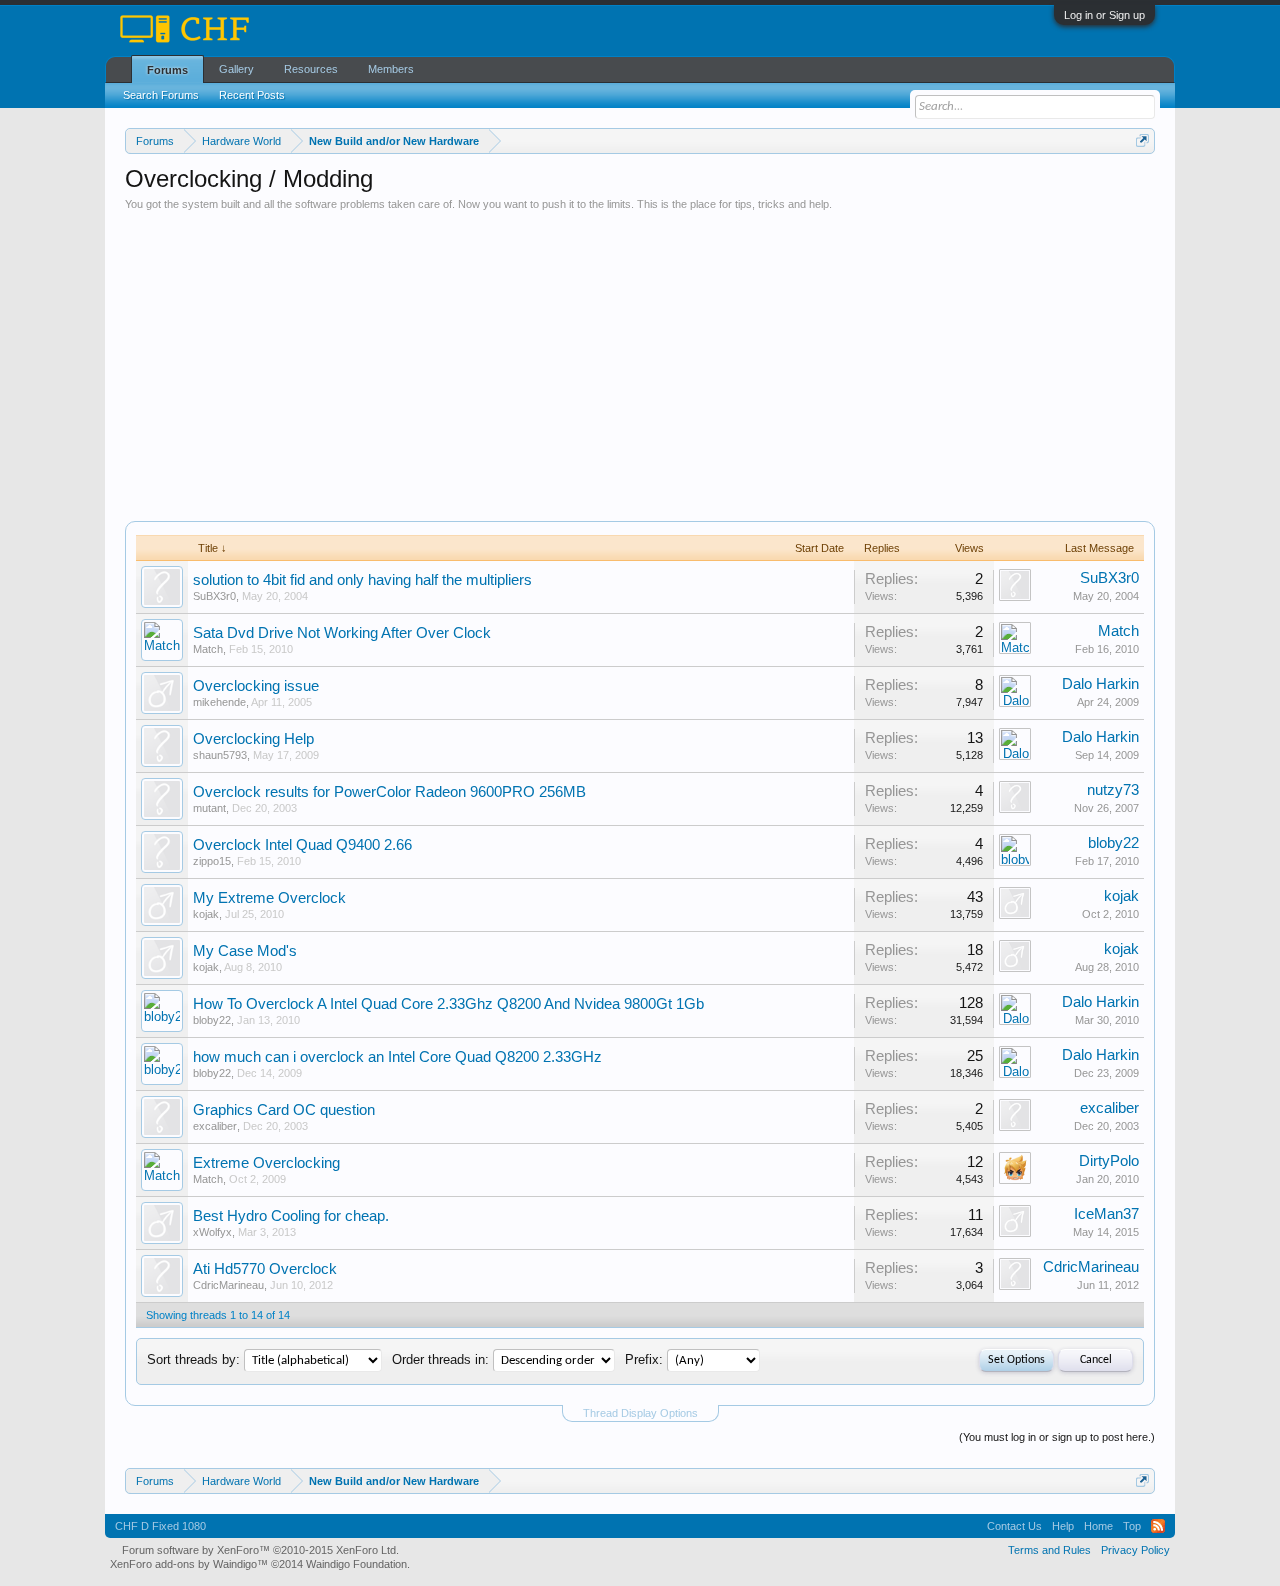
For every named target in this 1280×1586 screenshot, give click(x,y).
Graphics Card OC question (284, 1110)
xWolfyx (212, 1232)
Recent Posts (252, 95)
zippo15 (212, 861)
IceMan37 (1106, 1214)
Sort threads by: (193, 1359)
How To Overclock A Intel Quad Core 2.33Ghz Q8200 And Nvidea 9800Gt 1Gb (448, 1004)
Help (1063, 1526)
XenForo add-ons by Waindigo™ (189, 1564)
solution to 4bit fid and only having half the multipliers (362, 580)
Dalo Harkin (1100, 684)
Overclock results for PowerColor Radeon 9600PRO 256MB (389, 792)
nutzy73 (1113, 790)
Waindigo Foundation (356, 1564)
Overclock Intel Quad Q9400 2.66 (302, 845)
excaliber (215, 1126)
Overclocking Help (253, 739)
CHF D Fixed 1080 (160, 1526)
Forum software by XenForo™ (260, 1550)
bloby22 (1113, 843)
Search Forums (161, 95)
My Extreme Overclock (269, 898)
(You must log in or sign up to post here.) (1057, 1437)
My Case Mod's (245, 951)
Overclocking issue (256, 686)
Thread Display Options (640, 1413)
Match (208, 649)
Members (391, 69)
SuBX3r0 (214, 596)
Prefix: (644, 1359)
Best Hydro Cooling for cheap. (291, 1216)
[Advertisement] (640, 361)
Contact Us (1014, 1526)
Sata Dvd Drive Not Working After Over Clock (342, 633)
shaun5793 (220, 755)
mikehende (219, 702)
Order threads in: (440, 1359)
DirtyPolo (1109, 1161)
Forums (167, 70)
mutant (209, 808)
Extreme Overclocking (266, 1163)
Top (1132, 1526)
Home (1098, 1526)
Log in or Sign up (1104, 15)
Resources (311, 69)
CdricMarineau (228, 1285)
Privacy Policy (1135, 1550)
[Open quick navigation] (1142, 140)
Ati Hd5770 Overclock (265, 1269)
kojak (206, 914)
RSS (1158, 1526)
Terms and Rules (1049, 1550)
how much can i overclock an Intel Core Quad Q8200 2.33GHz (397, 1057)
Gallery (236, 69)
